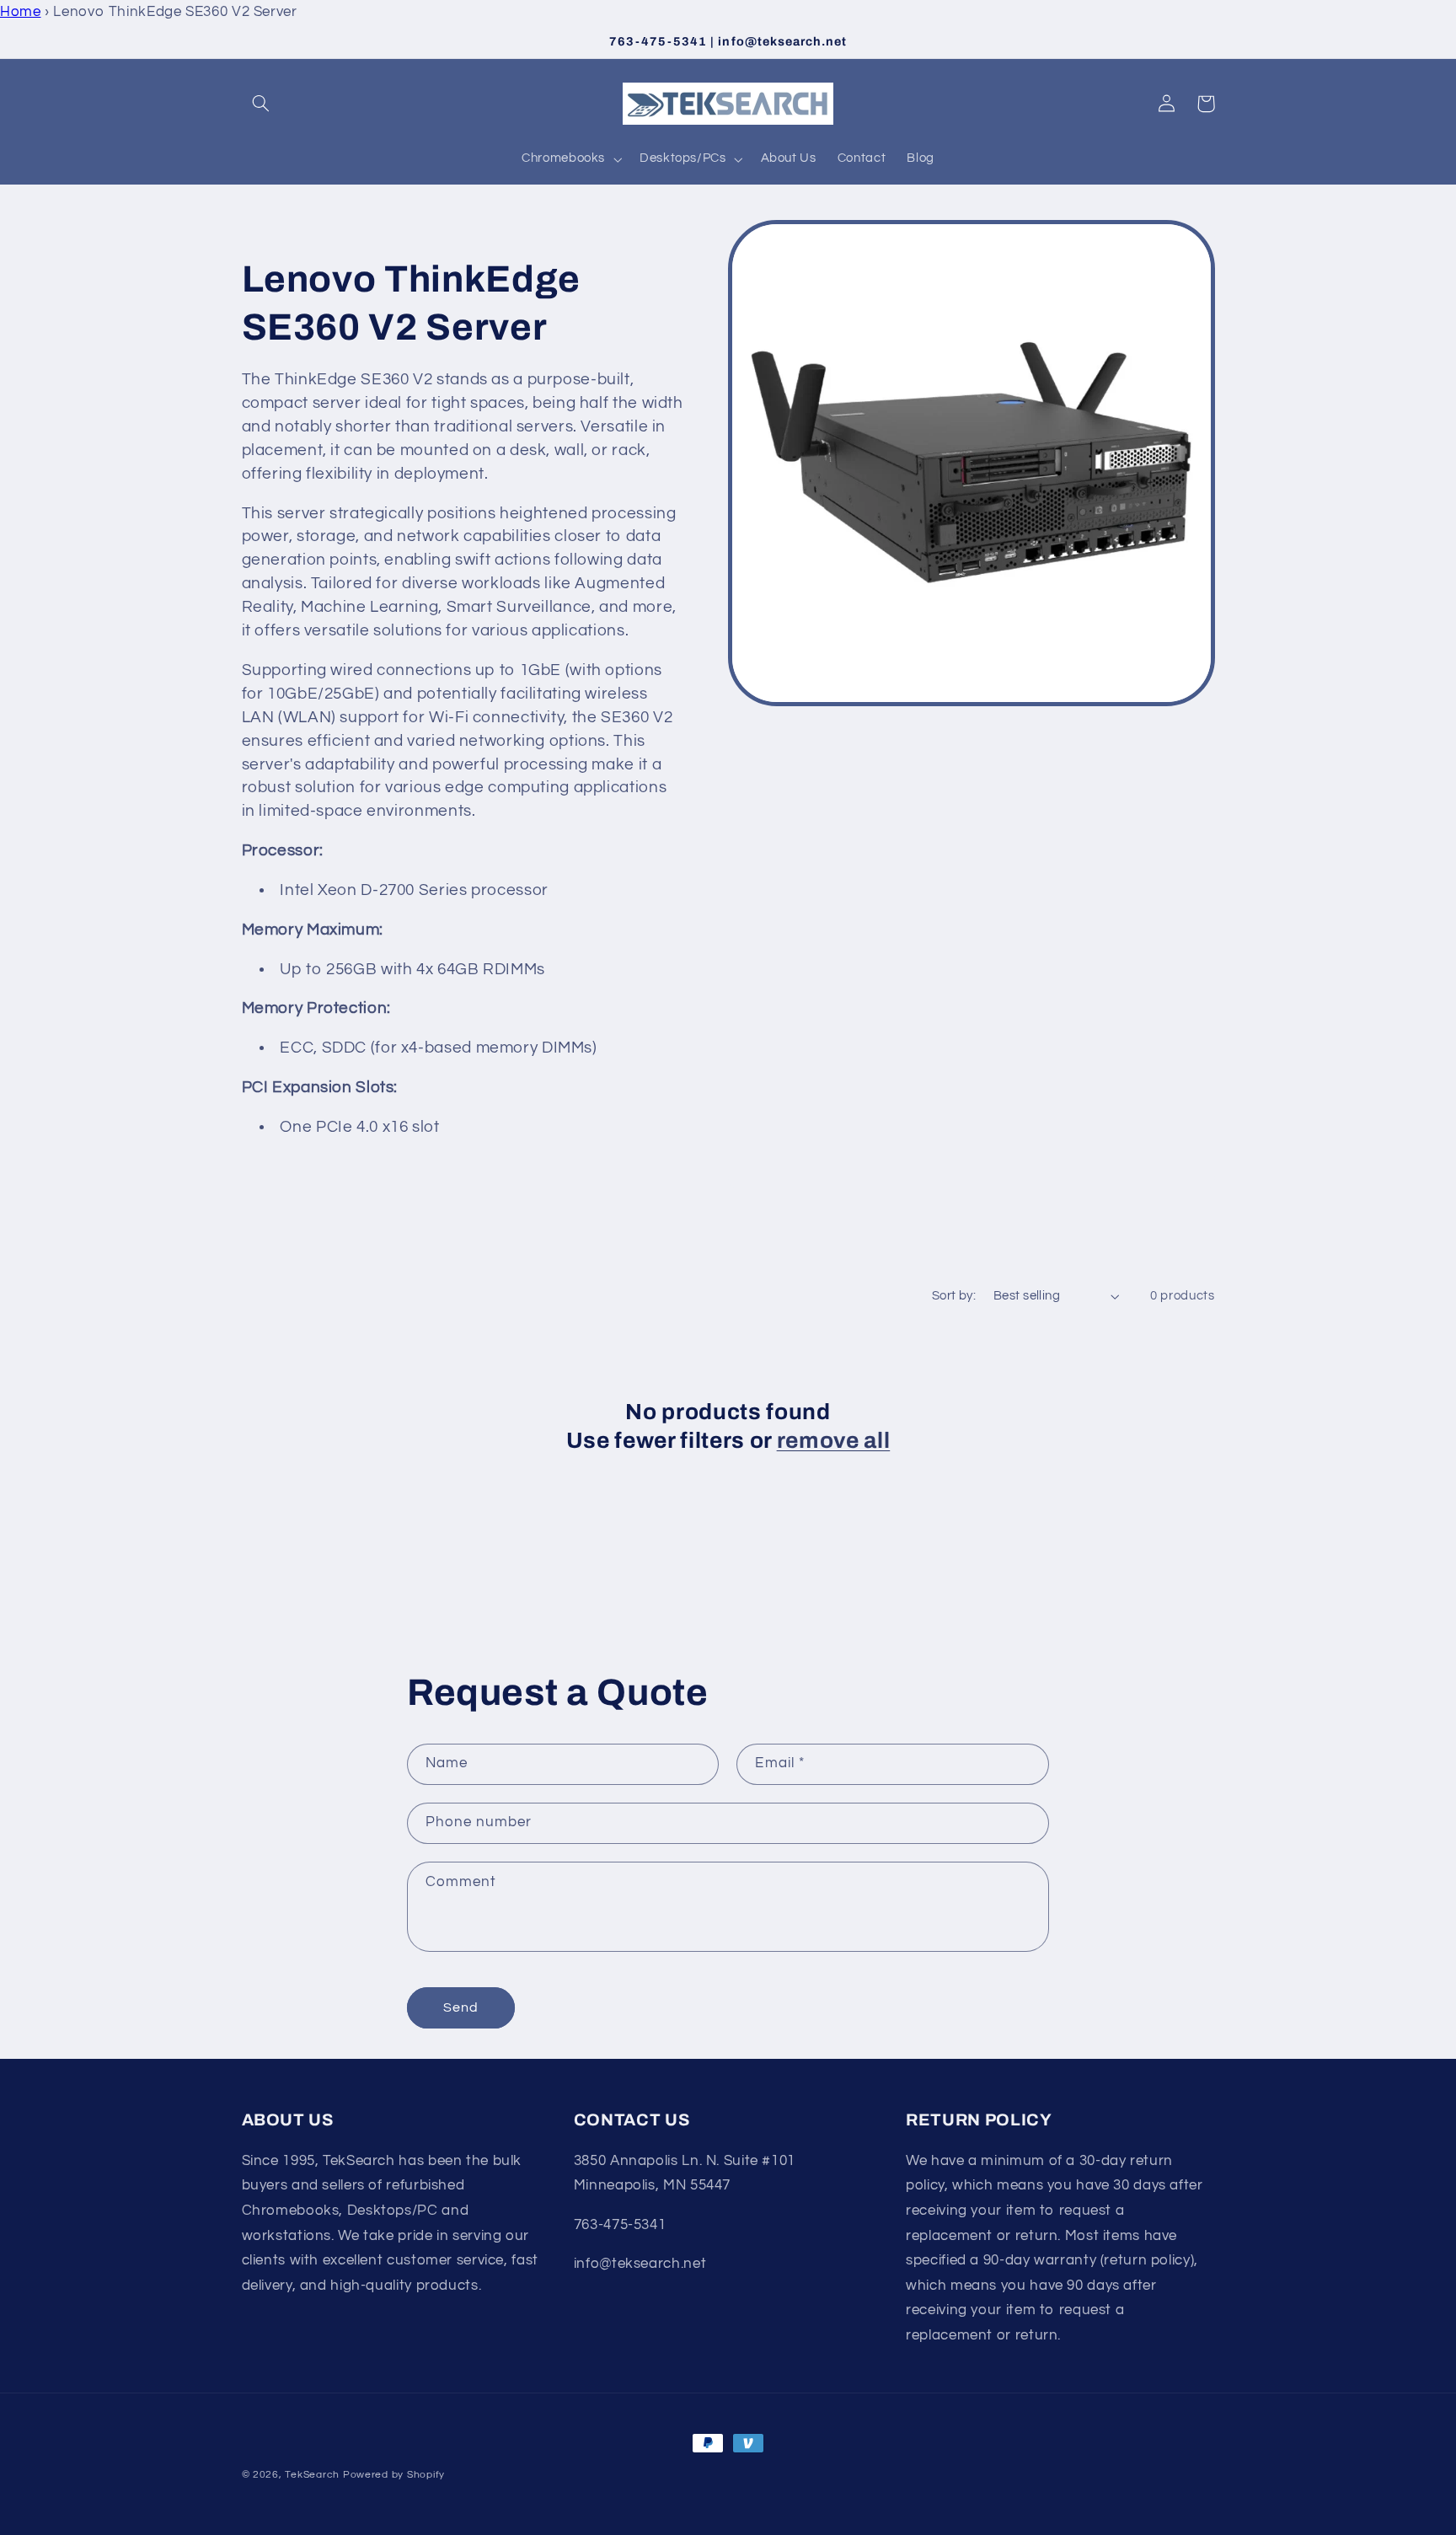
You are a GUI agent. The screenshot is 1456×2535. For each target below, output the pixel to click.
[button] (261, 104)
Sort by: (954, 1296)
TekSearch (312, 2475)
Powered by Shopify (394, 2475)
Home (21, 12)
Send (461, 2007)
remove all (834, 1441)
